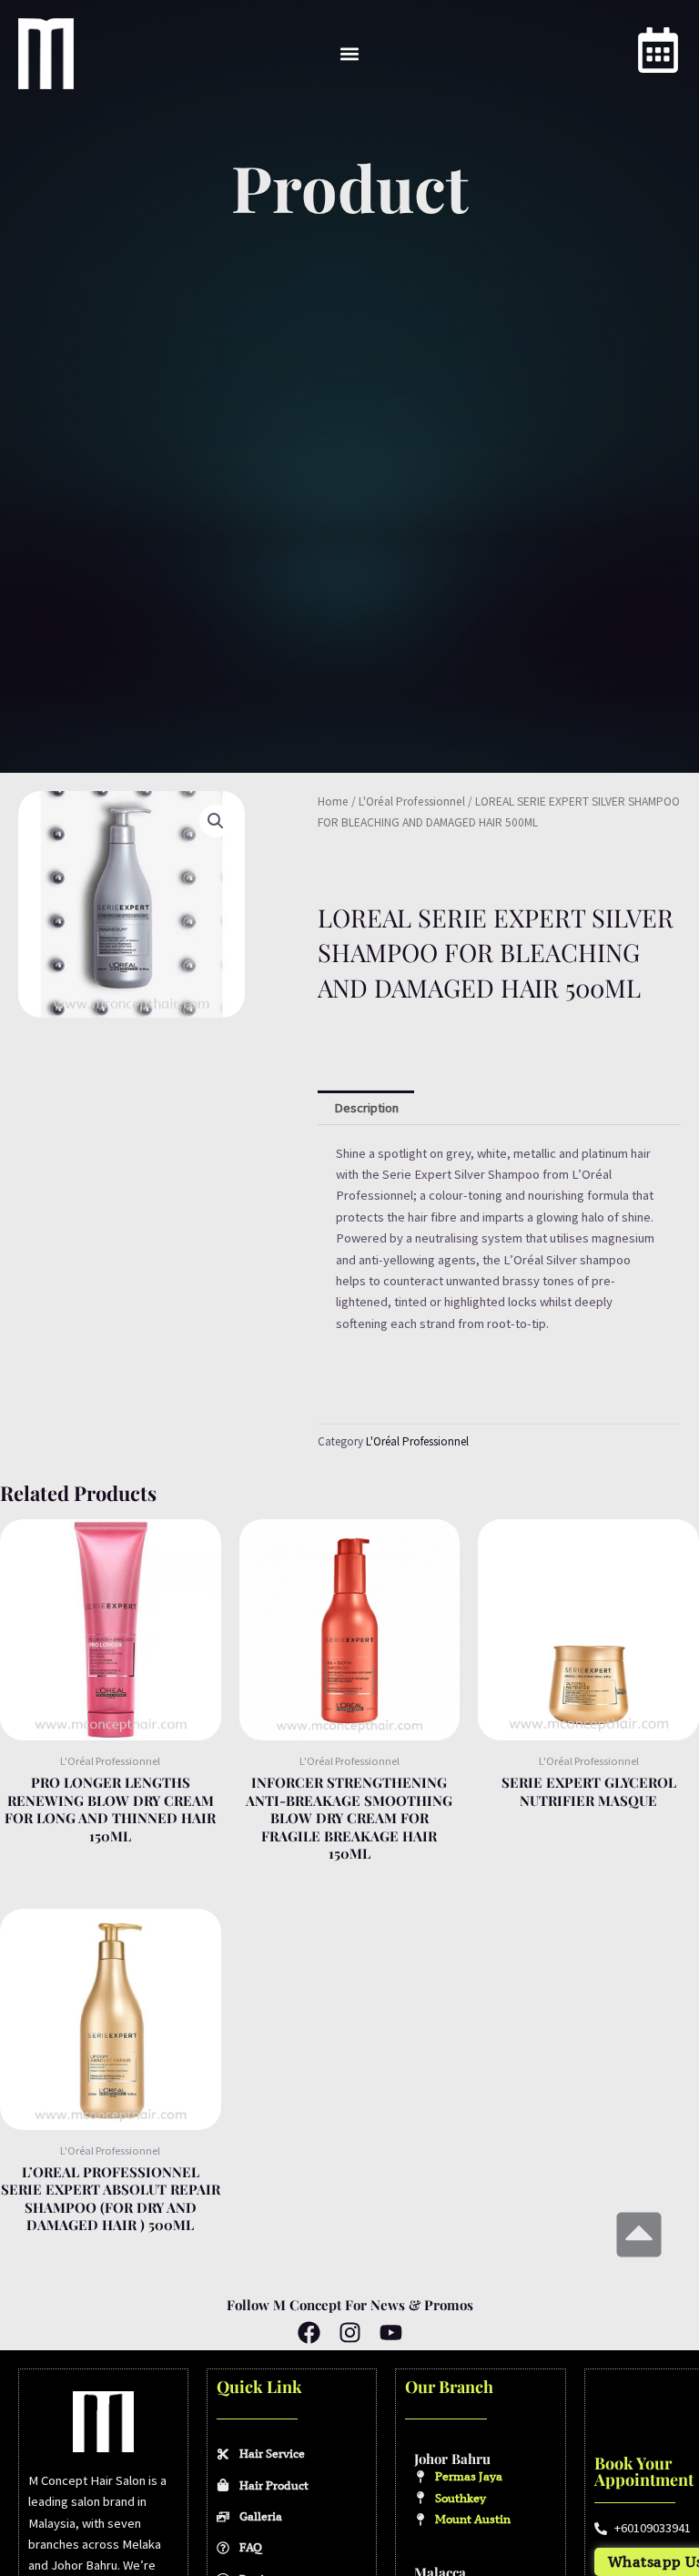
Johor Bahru (452, 2459)
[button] (350, 53)
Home (333, 801)
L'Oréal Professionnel (412, 801)
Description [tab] (366, 1108)
